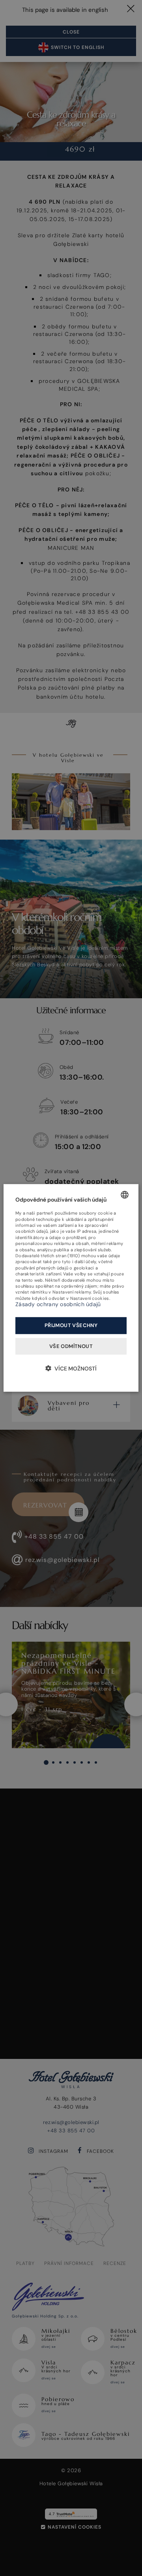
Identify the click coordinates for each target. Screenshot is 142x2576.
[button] (71, 1368)
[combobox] (125, 1195)
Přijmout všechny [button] (71, 1325)
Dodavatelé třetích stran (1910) (48, 1256)
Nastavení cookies (90, 1298)
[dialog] (71, 1288)
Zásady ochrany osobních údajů (58, 1304)
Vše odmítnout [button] (71, 1346)
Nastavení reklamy (72, 1292)
